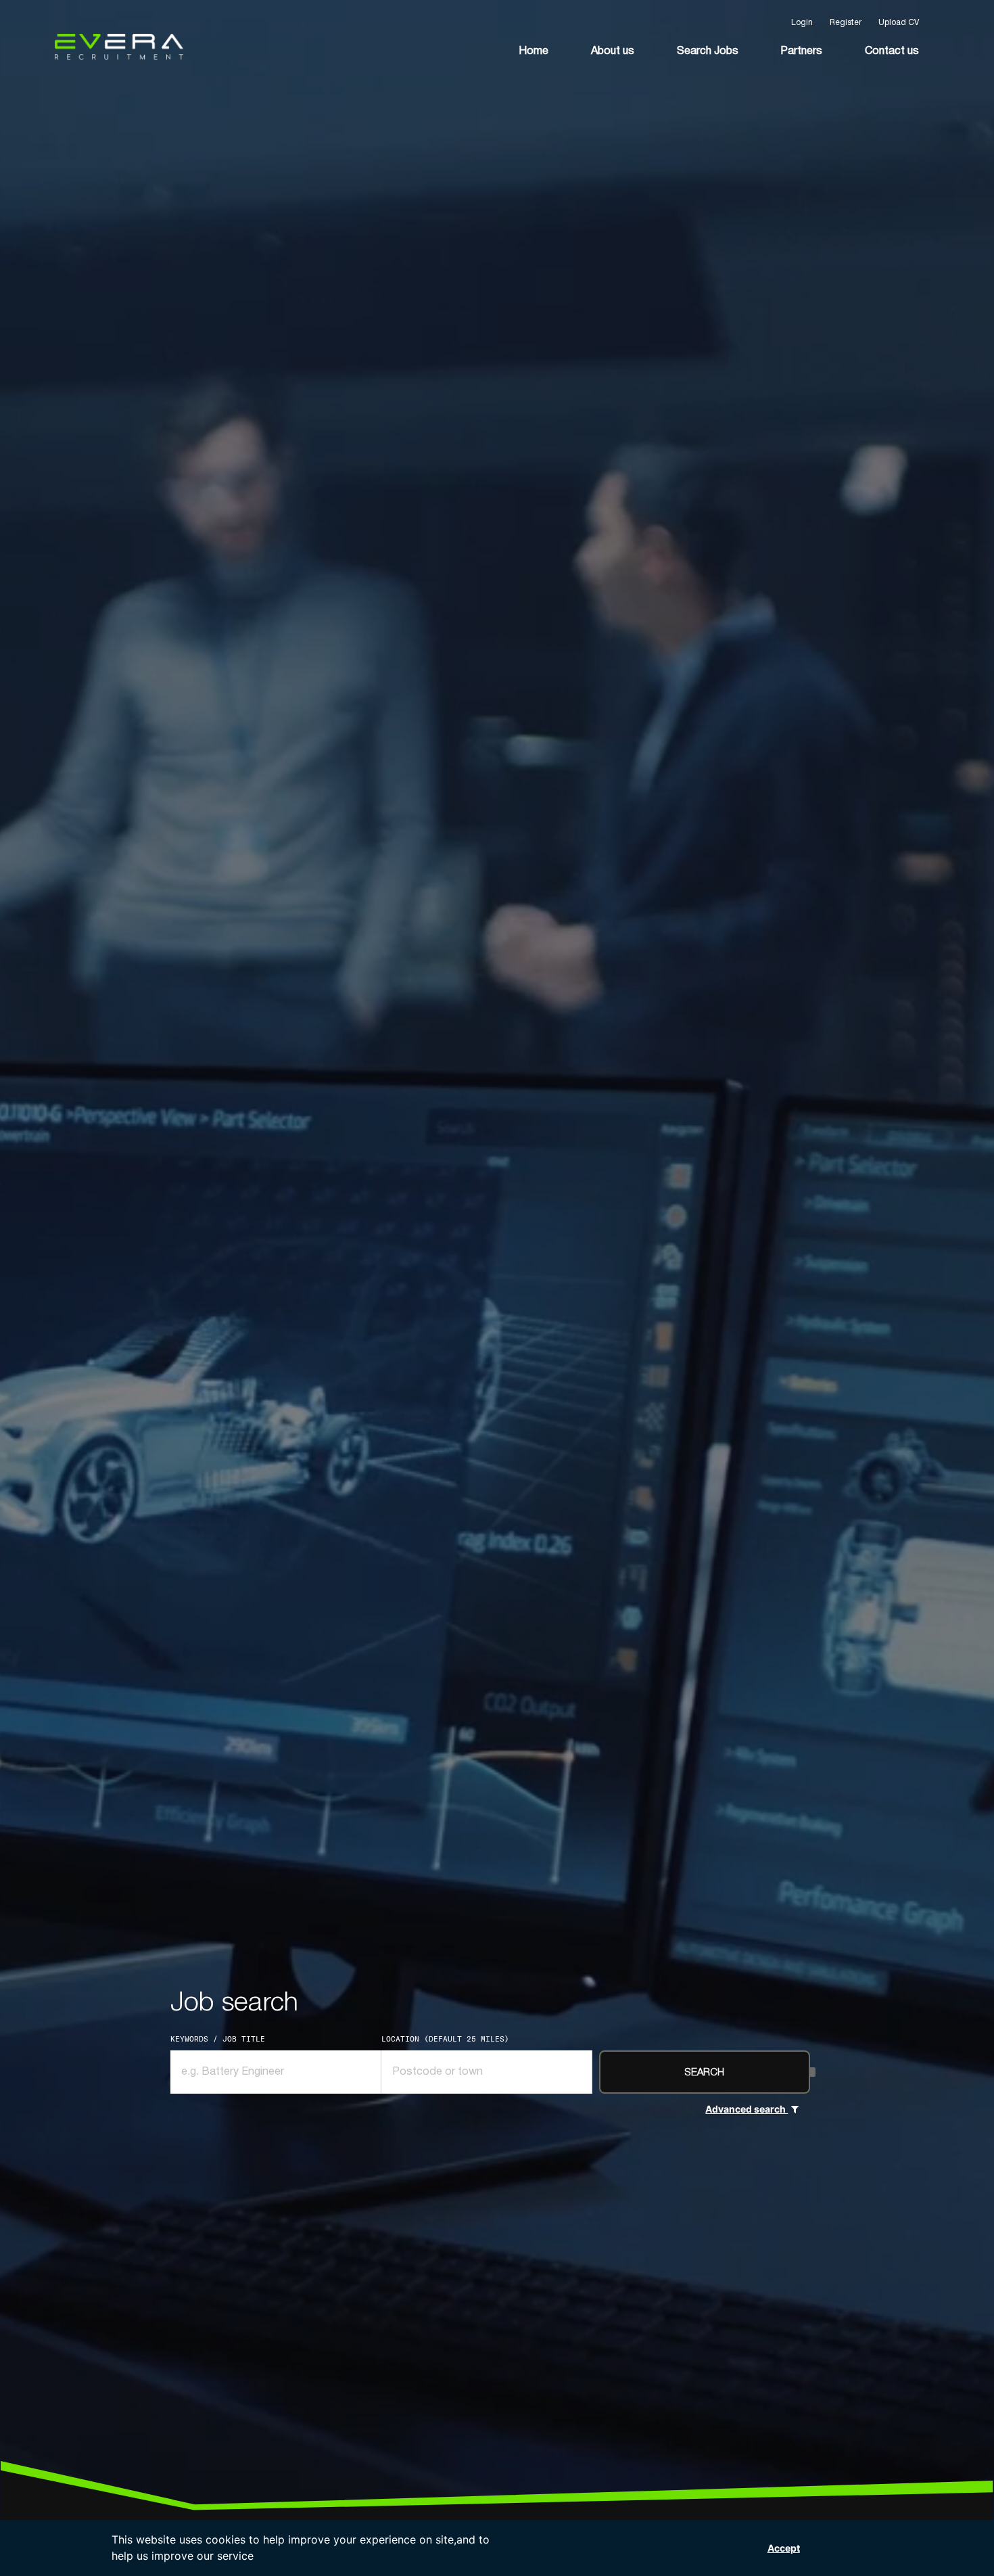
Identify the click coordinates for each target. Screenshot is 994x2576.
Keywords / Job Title (218, 2039)
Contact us (892, 51)
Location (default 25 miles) (445, 2039)
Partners (801, 51)
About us (613, 51)
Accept (784, 2548)
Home (534, 51)
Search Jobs (708, 51)
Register (846, 23)
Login (802, 23)
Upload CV (899, 23)
